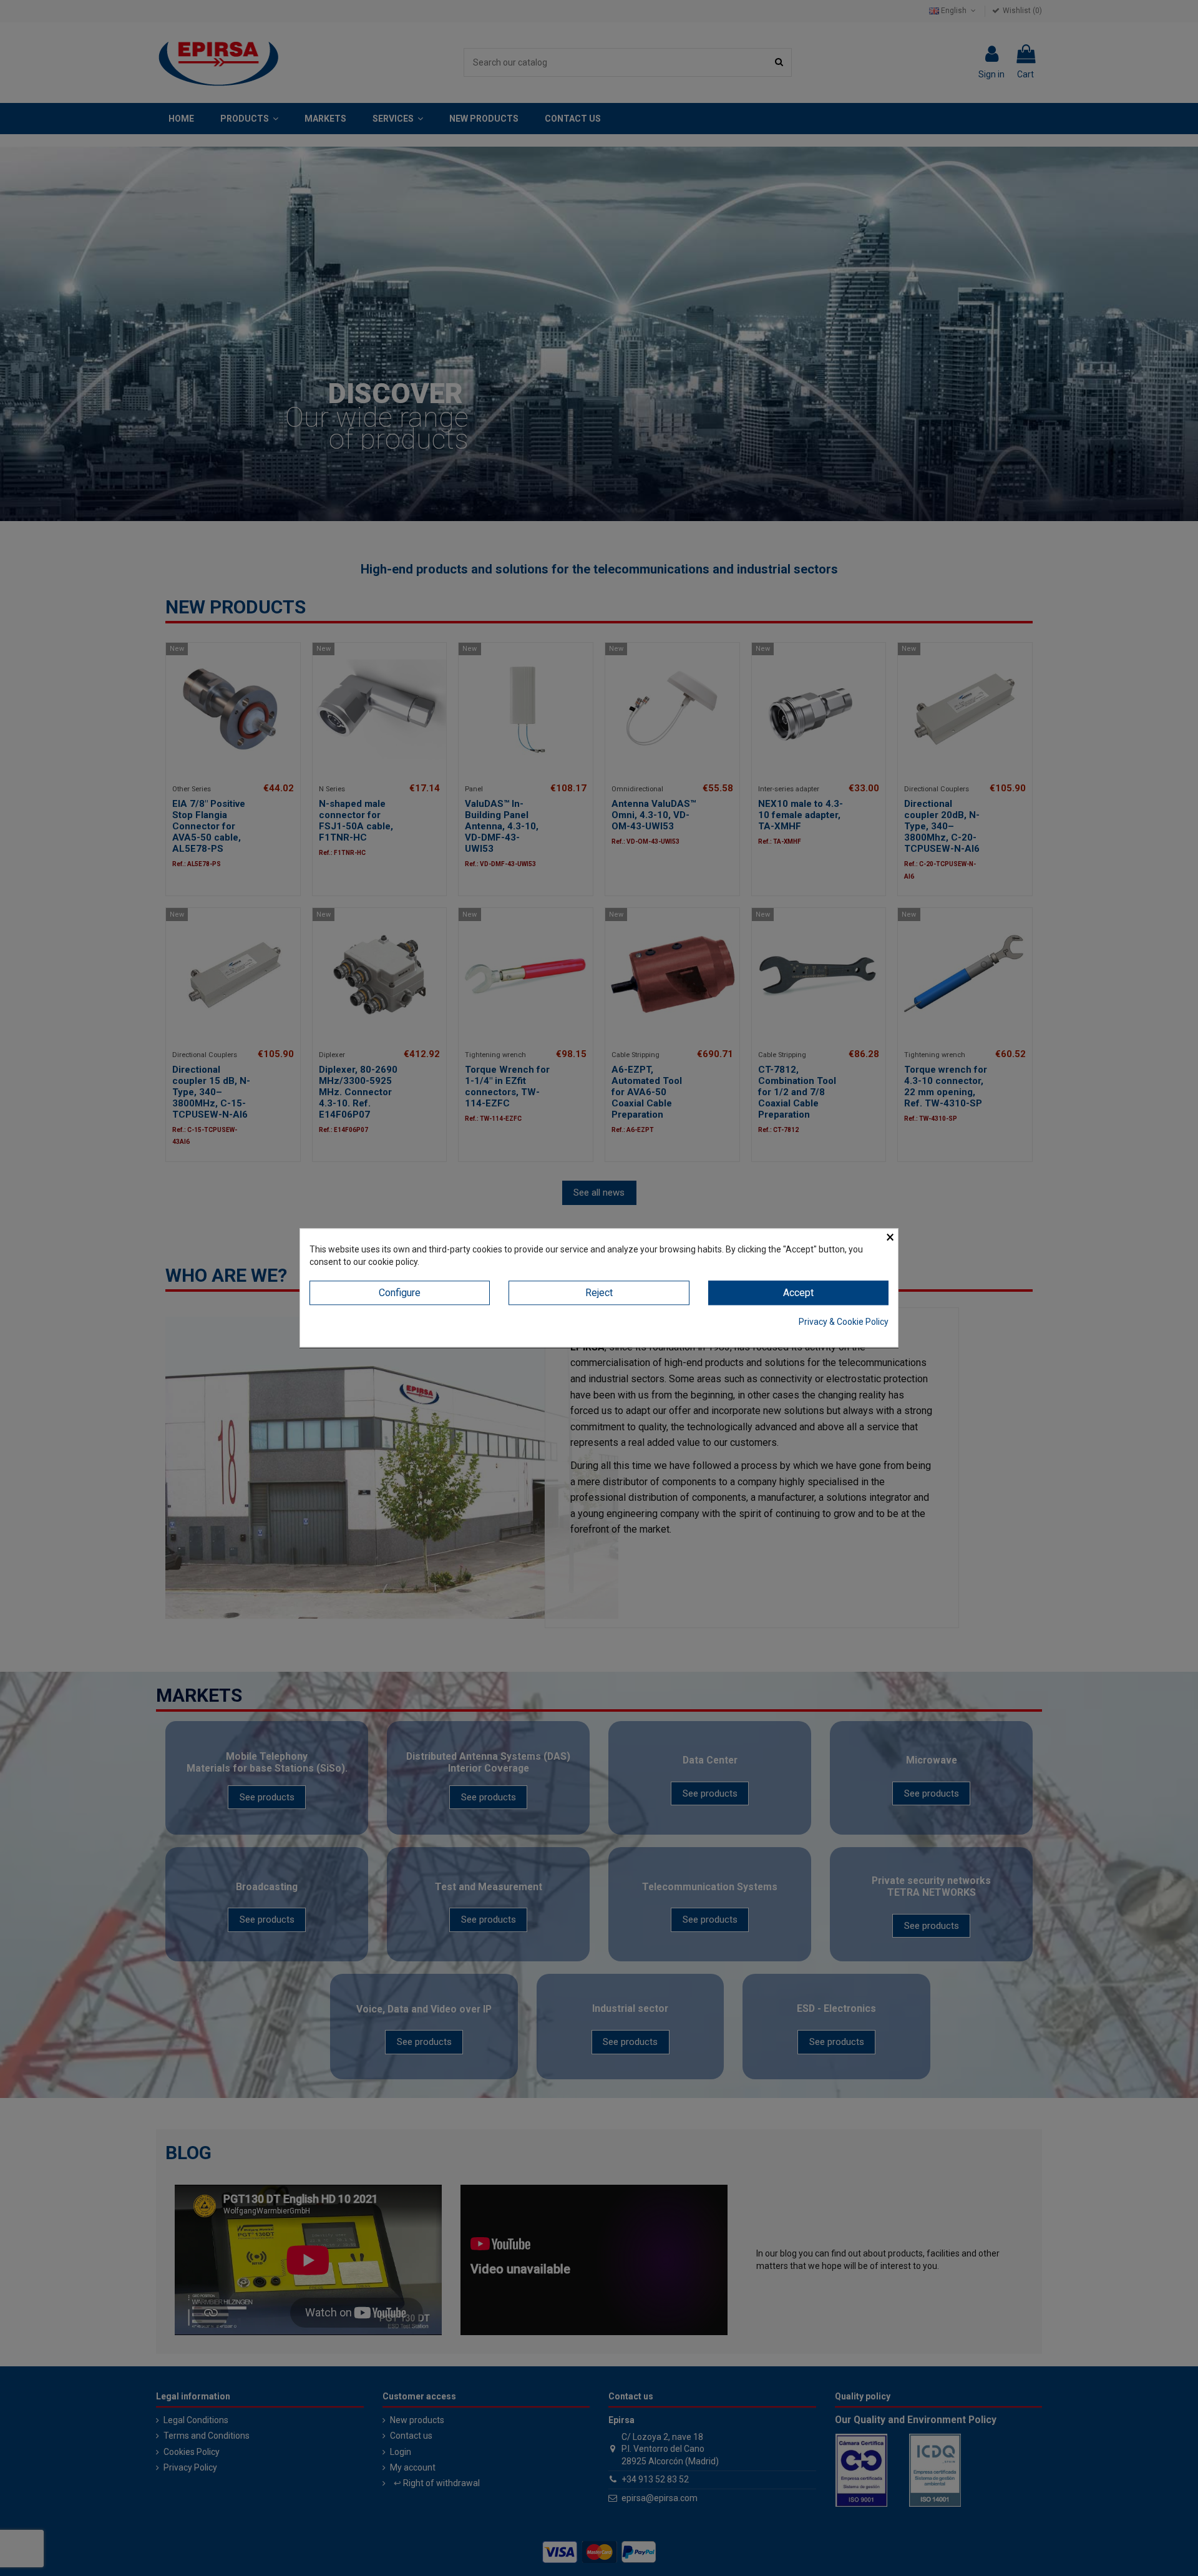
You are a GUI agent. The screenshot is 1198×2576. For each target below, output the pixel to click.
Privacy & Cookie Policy (844, 1322)
